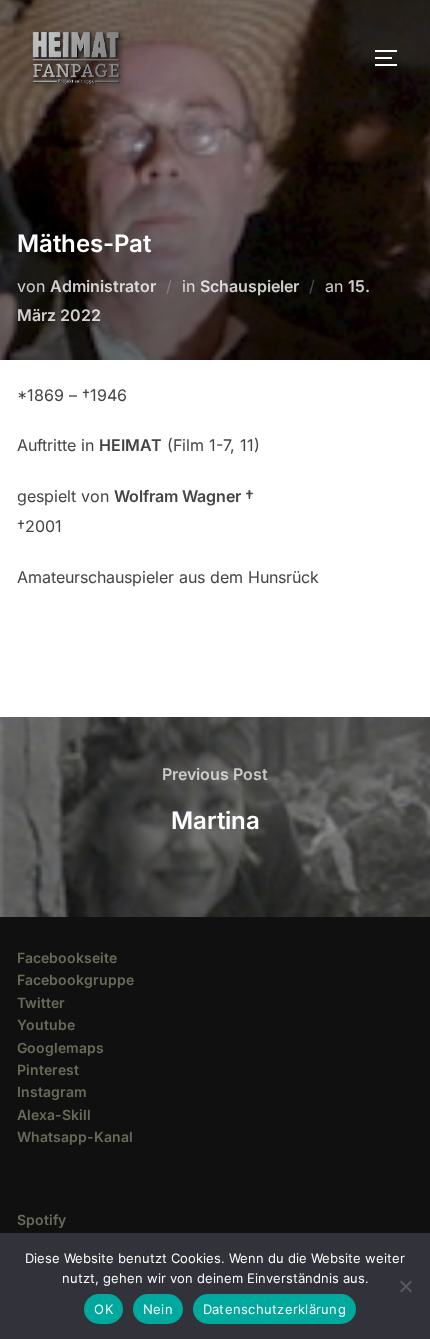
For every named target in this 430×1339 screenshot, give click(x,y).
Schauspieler (249, 286)
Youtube (46, 1024)
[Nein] (405, 1286)
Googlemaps (60, 1047)
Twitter (41, 1002)
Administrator (103, 286)
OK (103, 1309)
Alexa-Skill (54, 1114)
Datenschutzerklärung (274, 1309)
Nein (158, 1309)
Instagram (52, 1091)
